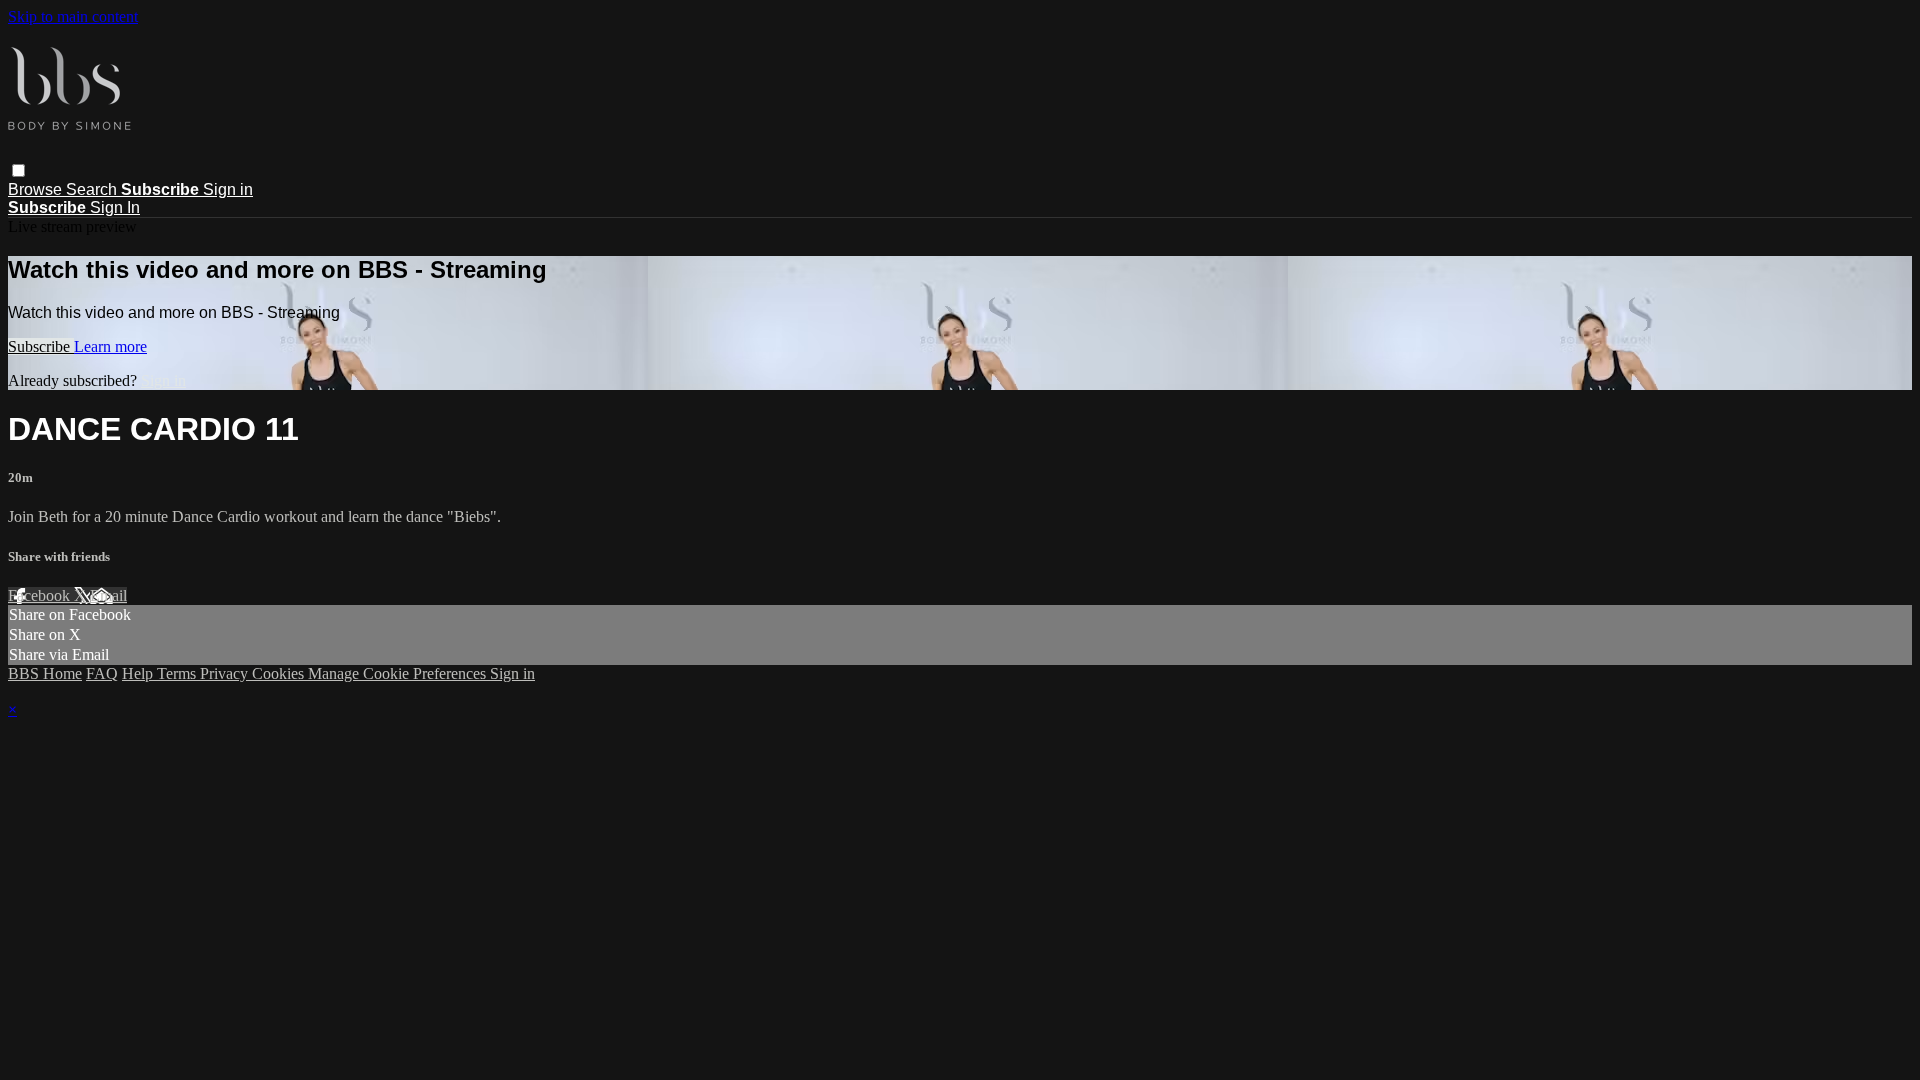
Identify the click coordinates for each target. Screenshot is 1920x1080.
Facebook (41, 595)
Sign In (115, 207)
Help (139, 673)
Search (93, 189)
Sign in (228, 189)
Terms (178, 673)
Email (108, 595)
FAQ (102, 673)
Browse (37, 189)
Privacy (226, 673)
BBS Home (45, 673)
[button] (18, 170)
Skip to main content (73, 16)
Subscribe (41, 346)
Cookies (280, 673)
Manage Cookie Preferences (399, 673)
